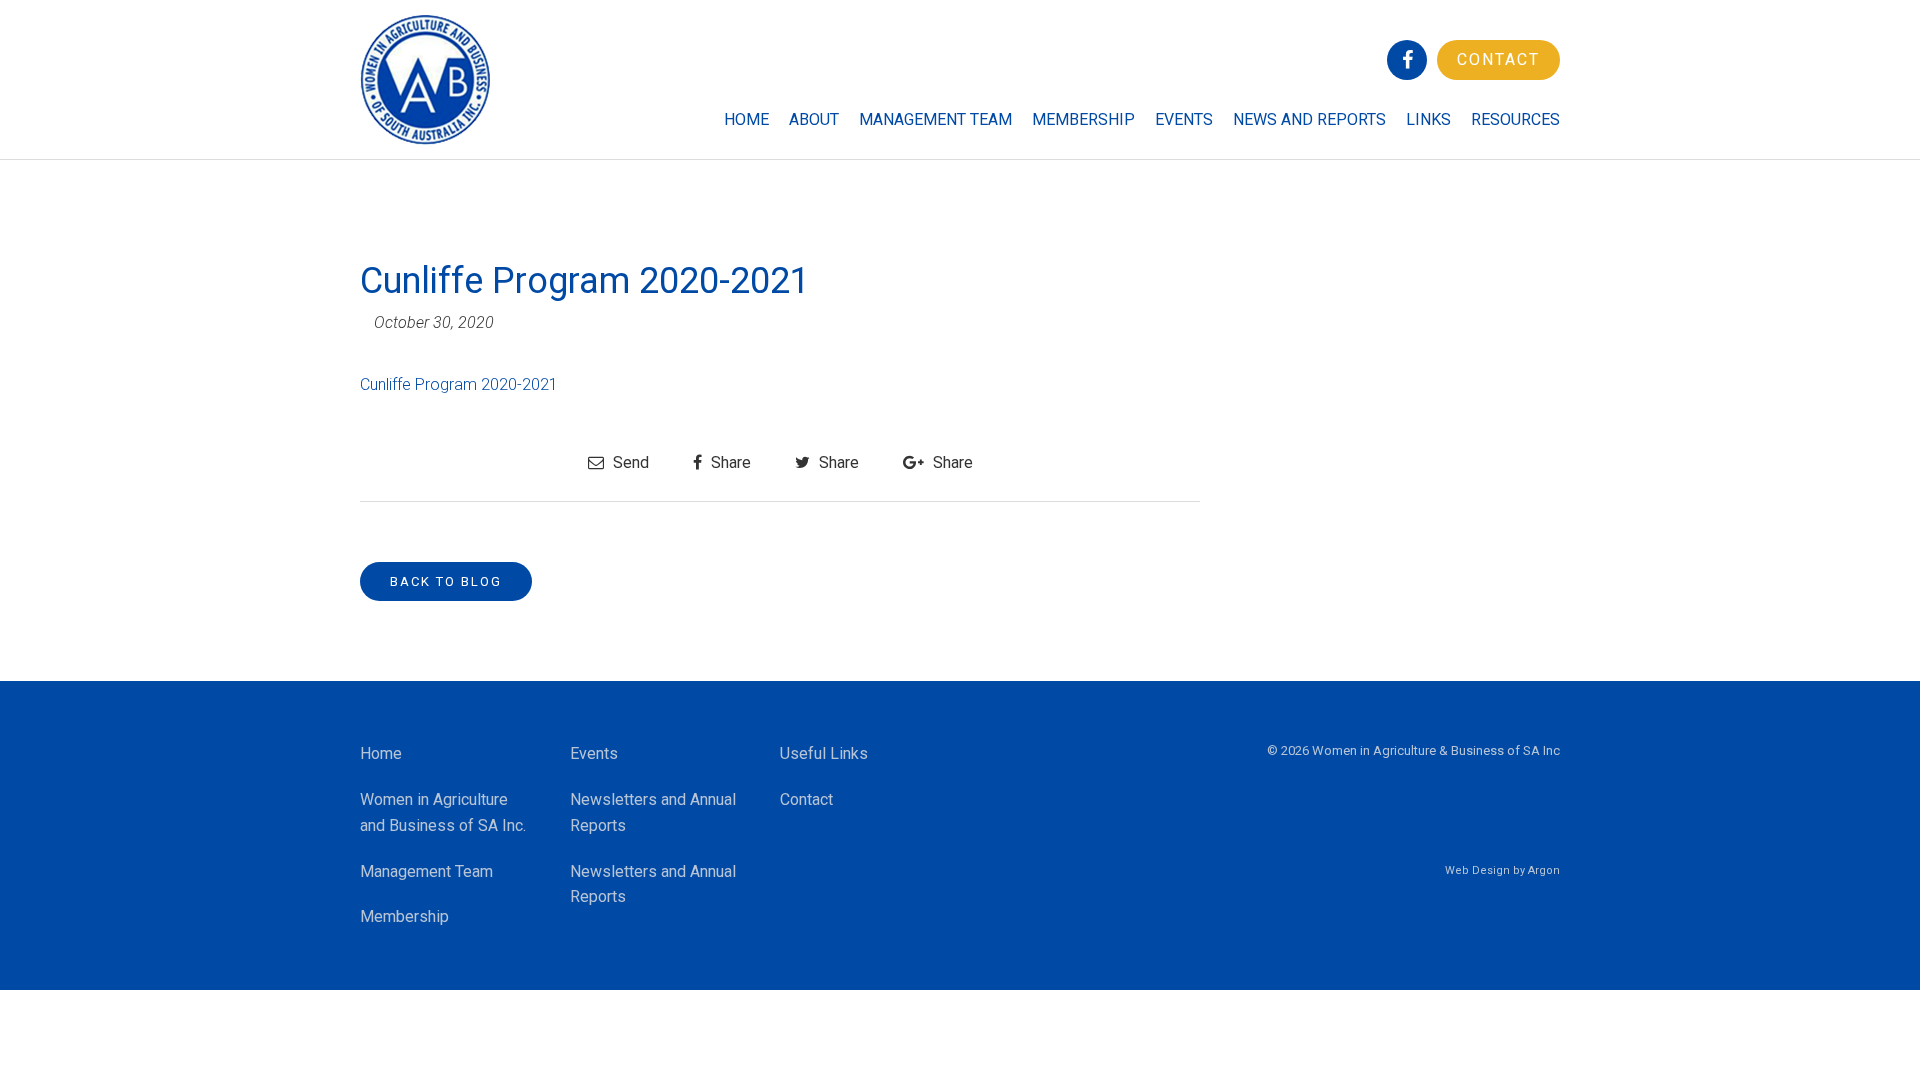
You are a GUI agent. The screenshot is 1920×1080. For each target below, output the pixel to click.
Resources (1515, 119)
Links (1428, 119)
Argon (1544, 870)
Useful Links (824, 753)
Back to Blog (446, 581)
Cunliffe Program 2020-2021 (459, 384)
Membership (1083, 119)
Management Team (935, 119)
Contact (1498, 59)
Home (746, 119)
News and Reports (1309, 119)
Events (1184, 119)
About (814, 119)
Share (729, 462)
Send (629, 462)
